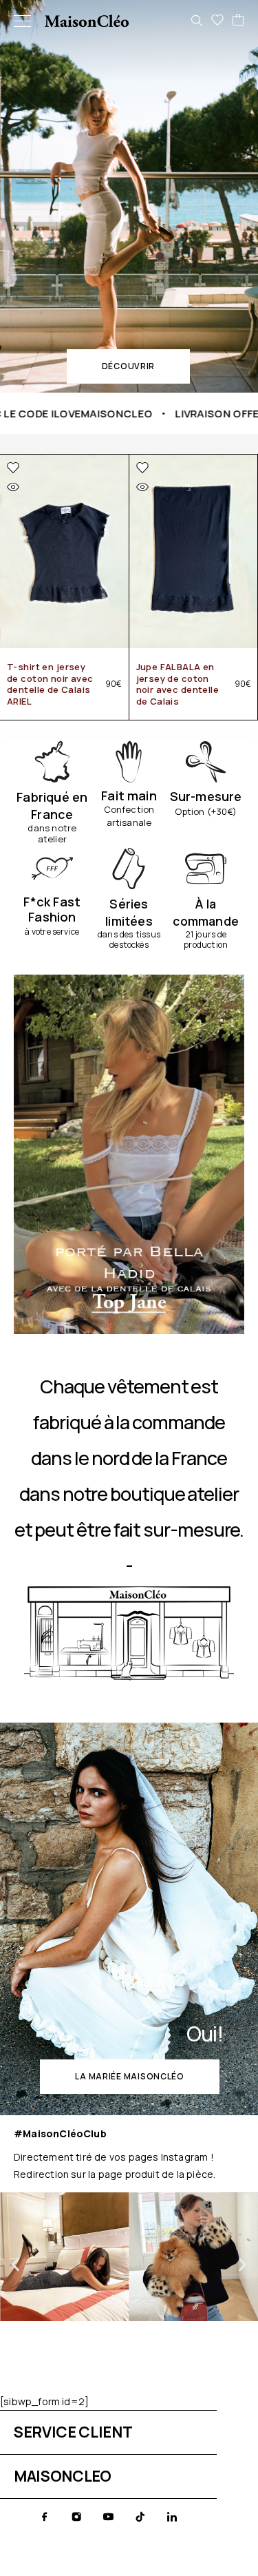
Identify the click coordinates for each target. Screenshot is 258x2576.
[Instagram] (76, 2517)
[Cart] (238, 21)
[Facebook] (45, 2517)
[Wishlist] (217, 21)
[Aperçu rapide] (13, 487)
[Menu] (22, 21)
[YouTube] (108, 2517)
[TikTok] (140, 2517)
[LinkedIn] (172, 2517)
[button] (128, 366)
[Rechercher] (197, 21)
